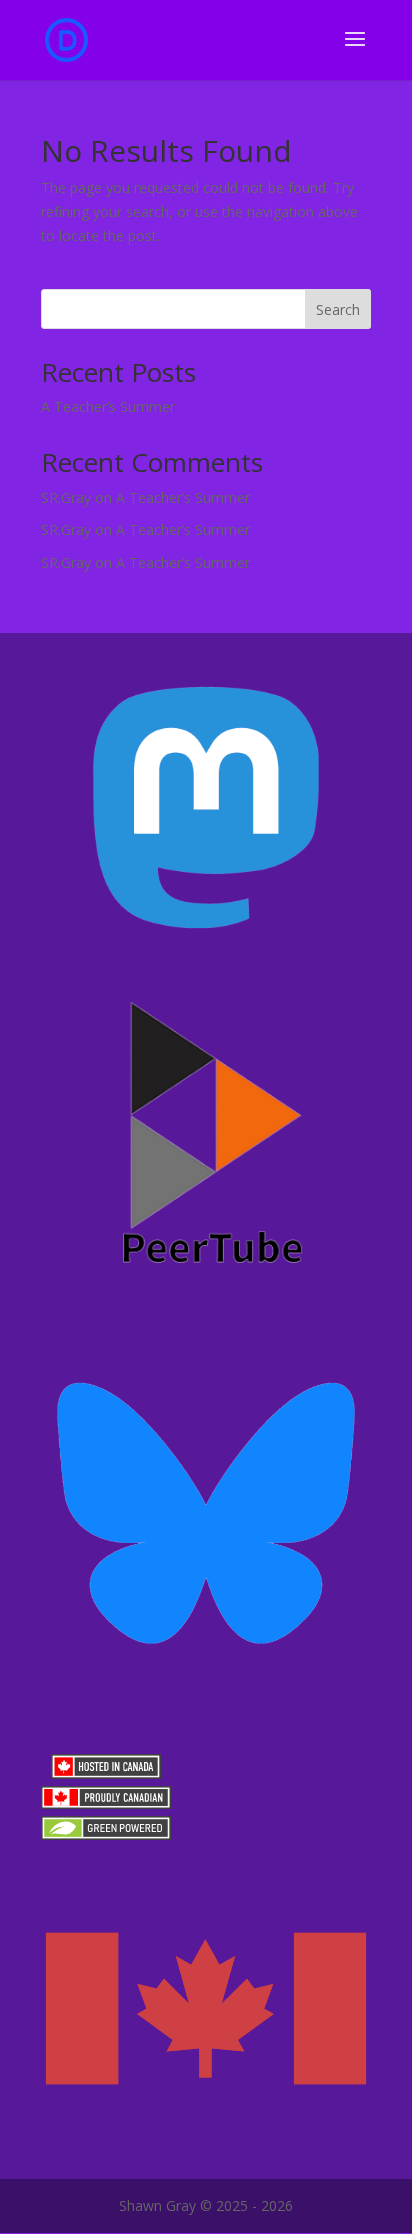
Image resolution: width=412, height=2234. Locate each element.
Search (338, 309)
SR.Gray (66, 497)
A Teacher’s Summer (108, 406)
